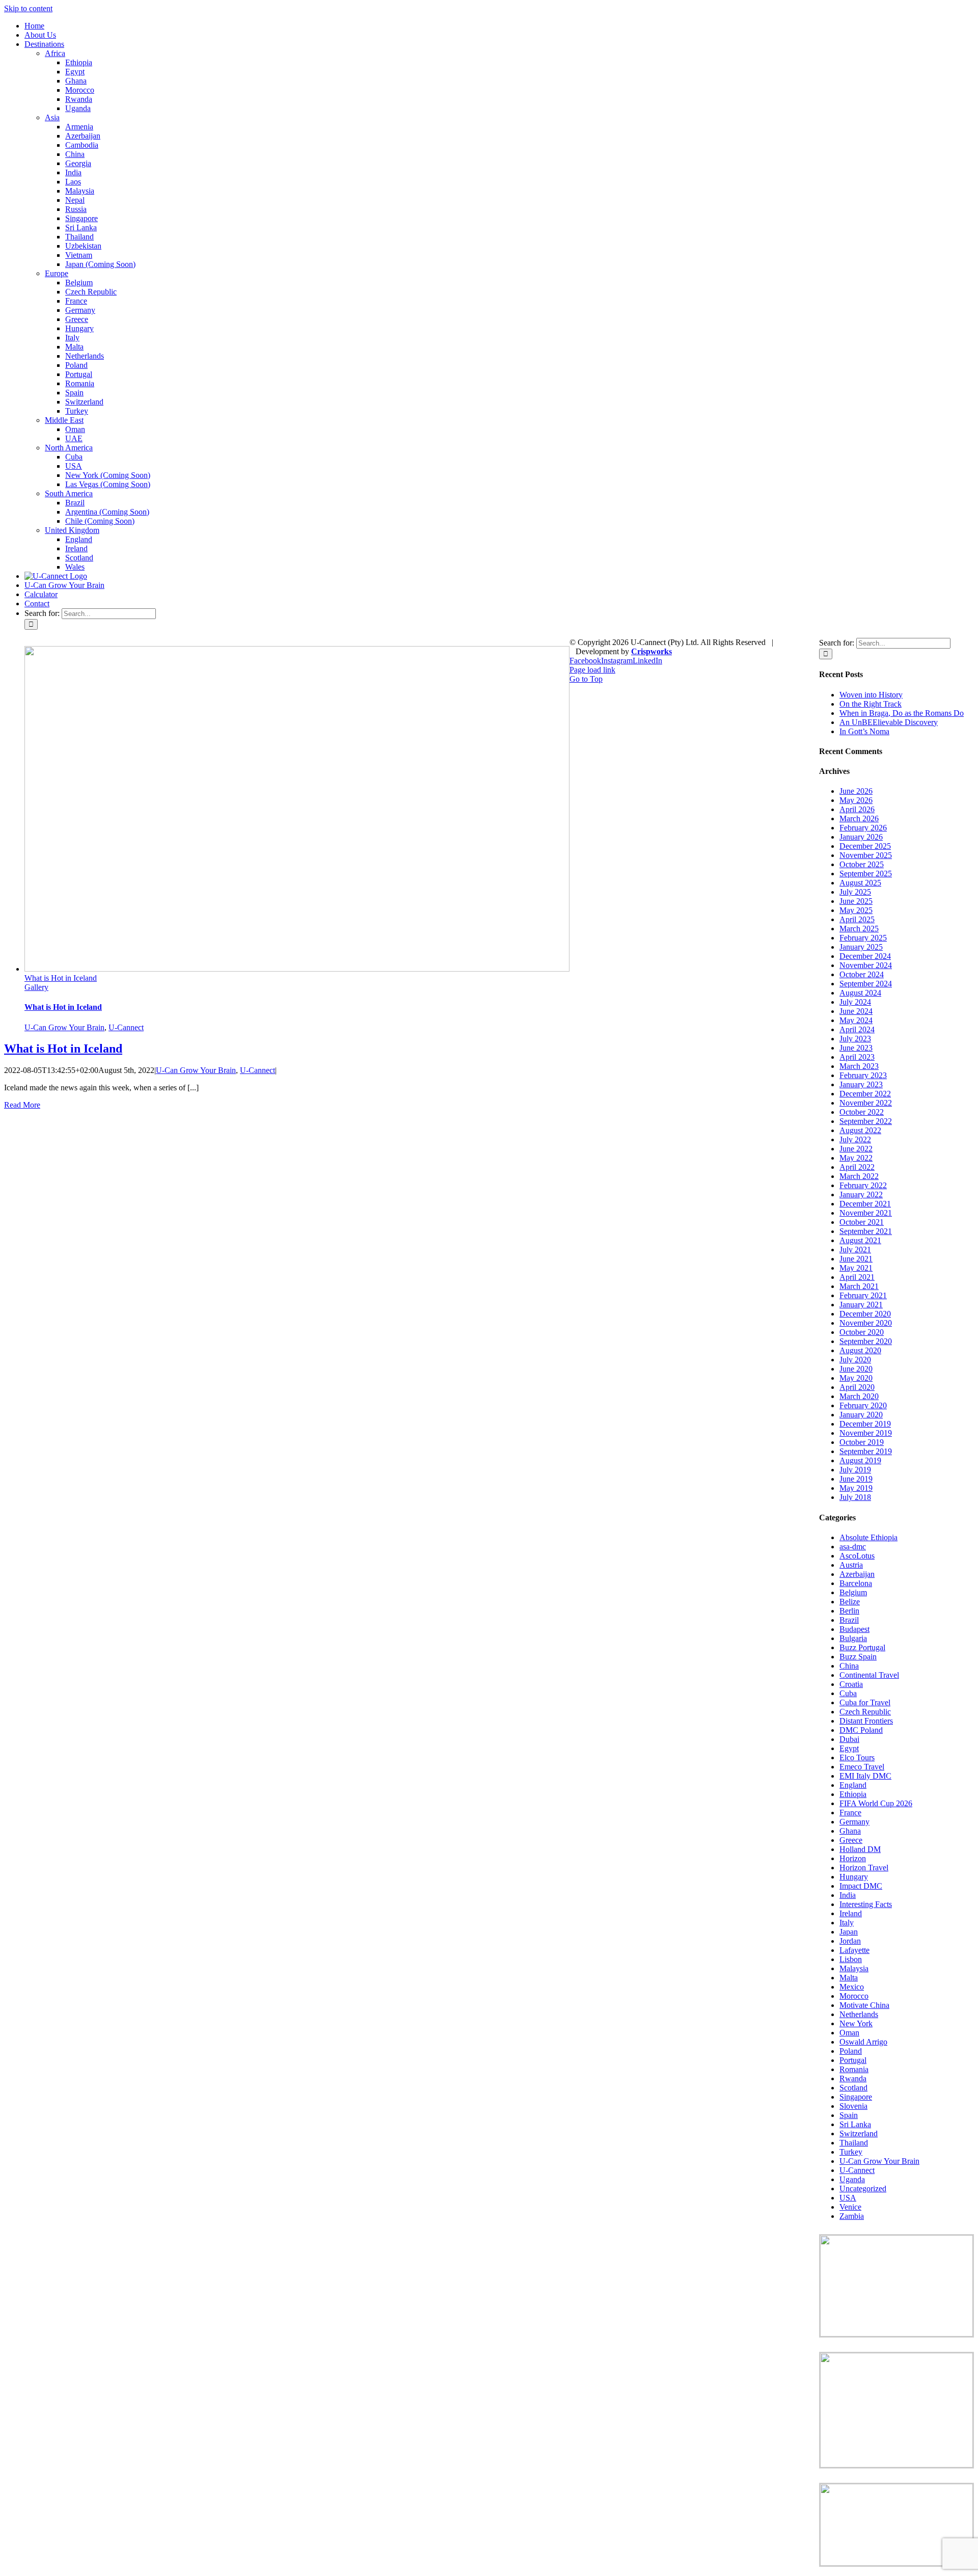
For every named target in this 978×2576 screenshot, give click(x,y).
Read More (22, 1105)
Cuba (848, 1693)
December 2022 (865, 1094)
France (850, 1813)
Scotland (853, 2088)
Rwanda (853, 2078)
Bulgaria (853, 1638)
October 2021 (862, 1222)
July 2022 (855, 1139)
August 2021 (860, 1240)
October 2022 (862, 1112)
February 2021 (863, 1295)
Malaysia (854, 1968)
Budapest (854, 1629)
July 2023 (855, 1039)
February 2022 (863, 1185)
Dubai (849, 1739)
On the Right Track (871, 704)
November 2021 (866, 1213)
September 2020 (866, 1341)
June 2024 (856, 1011)
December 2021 (865, 1204)
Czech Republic (865, 1712)
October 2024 (862, 974)
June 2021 (856, 1259)
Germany (854, 1822)
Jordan (850, 1941)
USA (848, 2198)
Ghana (850, 1831)
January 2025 (861, 947)
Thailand (854, 2143)
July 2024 (855, 1002)
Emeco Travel (862, 1767)
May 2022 (856, 1158)
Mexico (852, 1987)
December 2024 (865, 956)
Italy (847, 1923)
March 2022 (859, 1176)
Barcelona (856, 1583)
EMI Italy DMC (865, 1776)
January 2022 (861, 1195)
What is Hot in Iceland (61, 978)
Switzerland (859, 2134)
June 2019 (856, 1479)
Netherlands (859, 2014)
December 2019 (865, 1424)
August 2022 (860, 1130)
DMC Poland (861, 1730)
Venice (850, 2207)
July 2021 (855, 1250)
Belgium (853, 1592)
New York (856, 2023)
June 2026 (856, 791)
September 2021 (866, 1231)
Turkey (851, 2152)
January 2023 (861, 1084)
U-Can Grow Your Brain (64, 1027)
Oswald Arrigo (863, 2042)
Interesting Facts (866, 1904)
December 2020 (865, 1314)
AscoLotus (857, 1556)
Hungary (854, 1877)
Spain (849, 2115)
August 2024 (860, 993)
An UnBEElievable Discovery (889, 722)
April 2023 (857, 1057)
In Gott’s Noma (864, 731)
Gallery (36, 987)
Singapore (856, 2097)
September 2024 (866, 984)
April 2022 (857, 1167)
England (853, 1785)
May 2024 (856, 1020)
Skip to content (28, 8)
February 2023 (863, 1075)
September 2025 (866, 874)
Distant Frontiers (866, 1721)
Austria (851, 1565)
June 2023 (856, 1048)
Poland (851, 2051)
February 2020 (863, 1405)
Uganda (852, 2179)
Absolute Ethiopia (868, 1537)
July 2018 (855, 1497)
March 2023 (859, 1066)
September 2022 (866, 1121)
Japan (849, 1932)
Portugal (853, 2060)
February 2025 (863, 938)
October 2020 (862, 1332)
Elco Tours (857, 1757)
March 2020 (859, 1396)
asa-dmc (853, 1547)
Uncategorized (863, 2189)
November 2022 (866, 1103)
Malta (849, 1978)
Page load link (592, 670)
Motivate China (864, 2005)
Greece (851, 1840)
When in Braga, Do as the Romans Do (902, 713)
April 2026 (857, 809)
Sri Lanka (855, 2124)
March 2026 (859, 819)
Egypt (849, 1748)
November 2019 (866, 1433)
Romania (854, 2069)
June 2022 (856, 1149)
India (848, 1895)
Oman (849, 2033)
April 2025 (857, 919)
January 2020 (861, 1415)
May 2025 (856, 910)
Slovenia (853, 2106)
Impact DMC (861, 1886)
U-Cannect (126, 1027)
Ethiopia (853, 1794)
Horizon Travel (864, 1868)
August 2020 (860, 1350)
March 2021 (859, 1286)
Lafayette (854, 1950)
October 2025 (862, 864)
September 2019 (866, 1451)
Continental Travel (869, 1675)
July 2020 (855, 1360)
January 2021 (861, 1305)
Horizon (853, 1858)
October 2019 (862, 1442)
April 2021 (857, 1277)
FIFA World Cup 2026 (876, 1803)
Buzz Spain (858, 1657)
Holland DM (860, 1849)
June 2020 (856, 1369)
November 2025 (866, 855)
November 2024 (866, 965)
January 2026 (861, 837)
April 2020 (857, 1387)
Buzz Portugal (862, 1647)
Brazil (849, 1620)
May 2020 (856, 1378)
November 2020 (866, 1323)
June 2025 (856, 901)
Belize (850, 1602)
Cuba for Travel (865, 1702)
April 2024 (857, 1029)
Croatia (851, 1684)
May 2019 (856, 1488)
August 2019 (860, 1460)
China (849, 1666)
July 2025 (855, 892)
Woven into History (871, 695)
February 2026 (863, 828)
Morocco (854, 1996)
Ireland (851, 1913)
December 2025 (865, 846)
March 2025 (859, 929)
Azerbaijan (857, 1574)
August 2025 (860, 883)
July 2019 (855, 1470)
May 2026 (856, 800)
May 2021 (856, 1268)
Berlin (849, 1611)
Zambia (852, 2216)
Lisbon (851, 1959)
